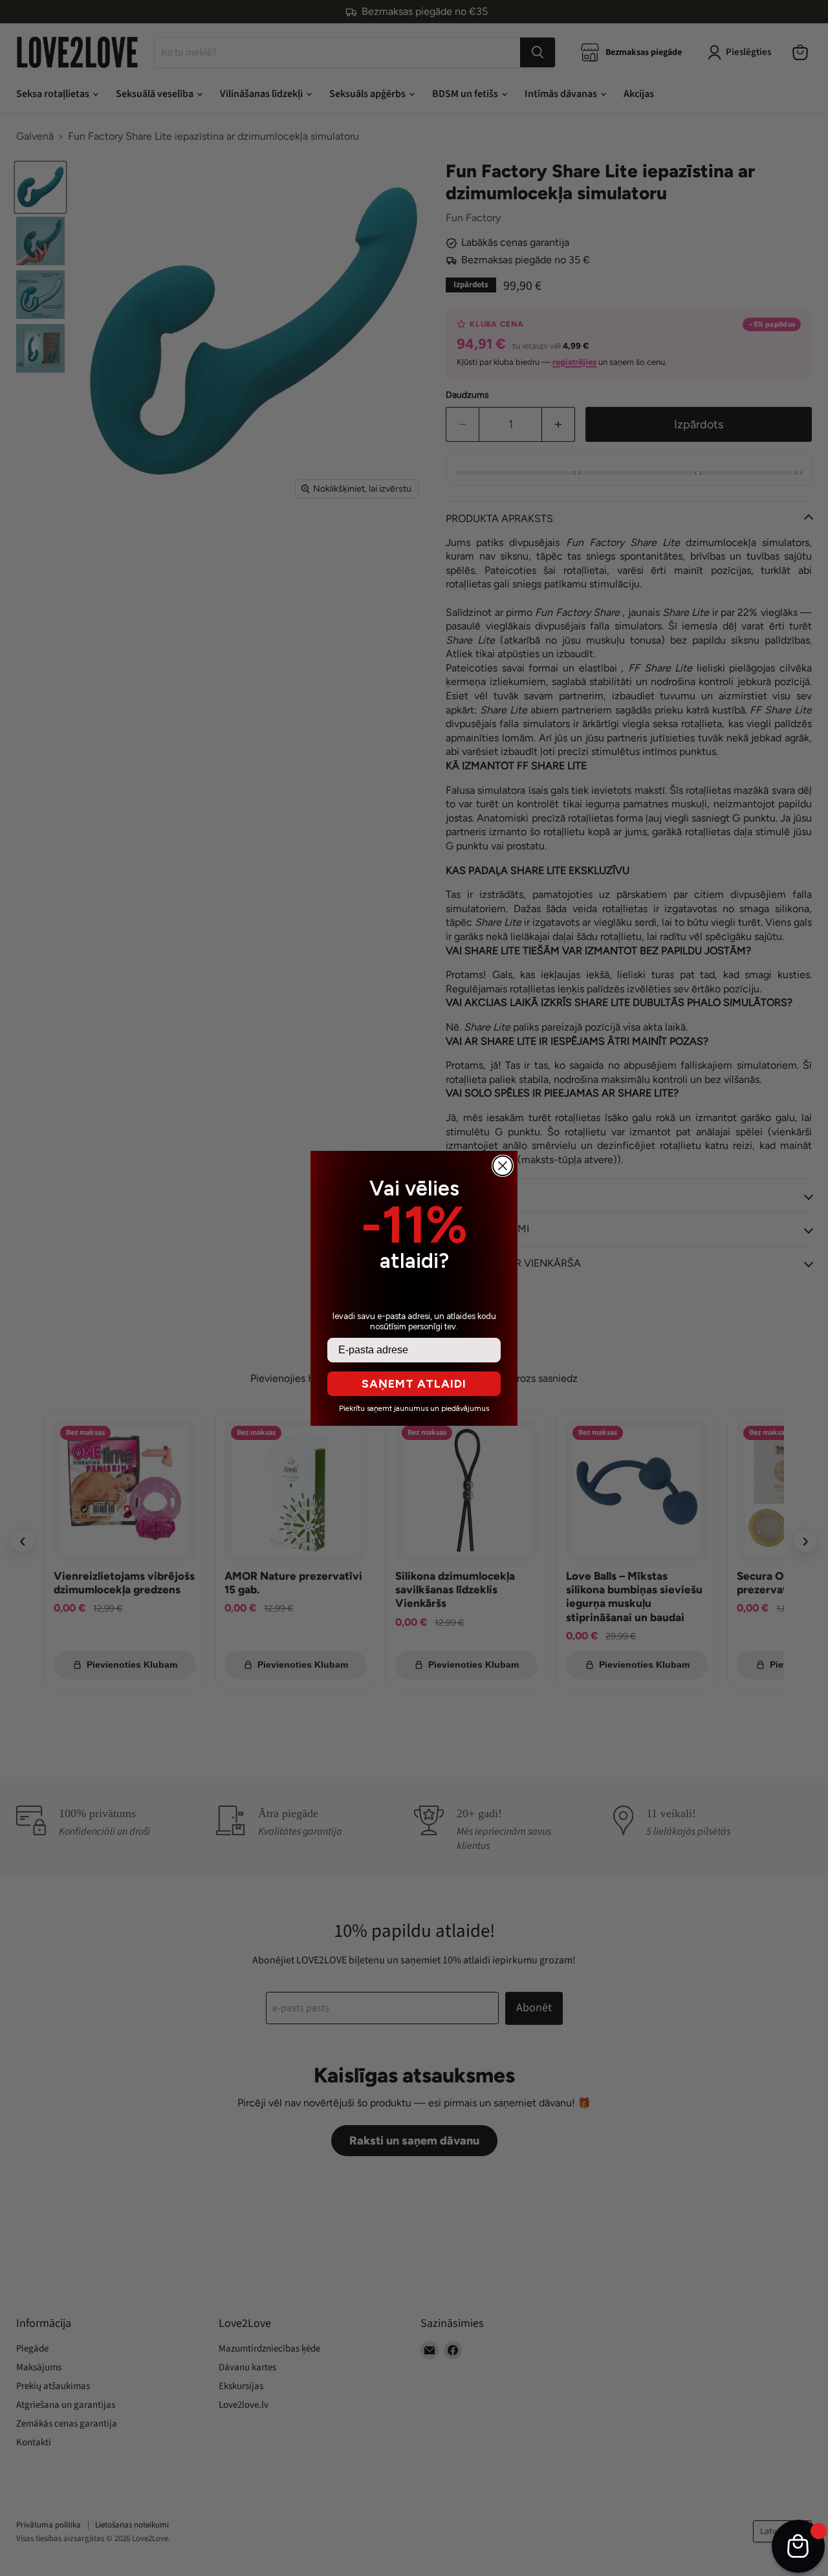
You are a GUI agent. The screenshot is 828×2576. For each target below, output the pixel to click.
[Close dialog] (503, 1166)
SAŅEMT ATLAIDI (414, 1384)
